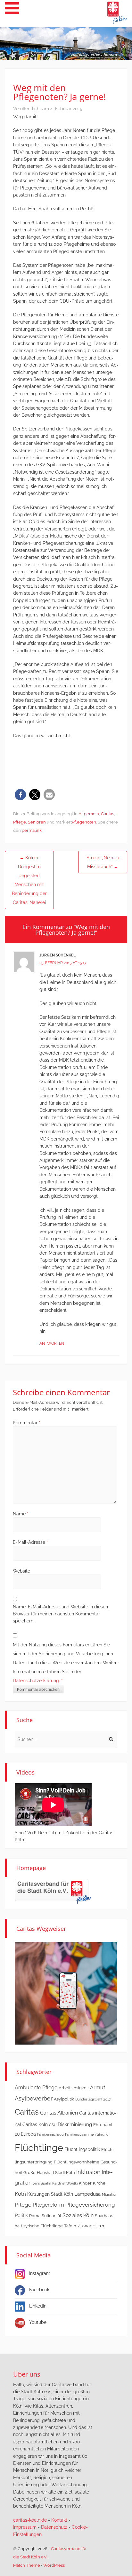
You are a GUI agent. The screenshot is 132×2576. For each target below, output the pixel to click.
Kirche (99, 2183)
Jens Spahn (42, 2183)
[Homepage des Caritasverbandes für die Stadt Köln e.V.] (53, 1891)
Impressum (25, 2527)
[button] (20, 795)
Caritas (107, 814)
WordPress (54, 2565)
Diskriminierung (75, 2124)
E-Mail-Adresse (30, 1542)
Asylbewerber (34, 2098)
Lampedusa (87, 2194)
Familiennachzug (50, 2134)
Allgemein (89, 814)
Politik (21, 2216)
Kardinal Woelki (65, 2183)
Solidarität (51, 2216)
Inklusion (88, 2172)
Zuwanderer (91, 2226)
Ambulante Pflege (36, 2088)
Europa (28, 2134)
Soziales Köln (78, 2215)
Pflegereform (48, 2205)
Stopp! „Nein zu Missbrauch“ (103, 862)
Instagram (40, 2273)
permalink (32, 830)
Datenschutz (54, 2527)
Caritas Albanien (59, 2113)
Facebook (39, 2290)
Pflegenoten (84, 822)
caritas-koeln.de (30, 2520)
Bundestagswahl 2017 (93, 2099)
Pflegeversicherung (90, 2205)
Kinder (85, 2183)
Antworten (52, 1343)
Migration (110, 2194)
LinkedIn (38, 2306)
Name (21, 1514)
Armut (98, 2088)
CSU (53, 2125)
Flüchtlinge (39, 2148)
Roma (35, 2216)
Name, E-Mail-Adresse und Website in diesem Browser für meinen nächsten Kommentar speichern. (61, 1614)
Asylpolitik (64, 2099)
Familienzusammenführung (87, 2134)
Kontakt (59, 2520)
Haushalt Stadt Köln (56, 2173)
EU (17, 2134)
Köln (20, 2194)
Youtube (38, 2322)
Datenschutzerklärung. (36, 1681)
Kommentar (27, 1423)
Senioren (37, 822)
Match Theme (27, 2565)
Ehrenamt (103, 2125)
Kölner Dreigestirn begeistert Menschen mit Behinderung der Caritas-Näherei (29, 880)
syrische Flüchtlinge (43, 2226)
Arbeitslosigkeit (74, 2088)
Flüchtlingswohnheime (77, 2162)
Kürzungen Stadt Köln (50, 2194)
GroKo (29, 2173)
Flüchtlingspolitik (82, 2149)
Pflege (20, 822)
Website (21, 1571)
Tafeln (70, 2226)
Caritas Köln (35, 2124)
